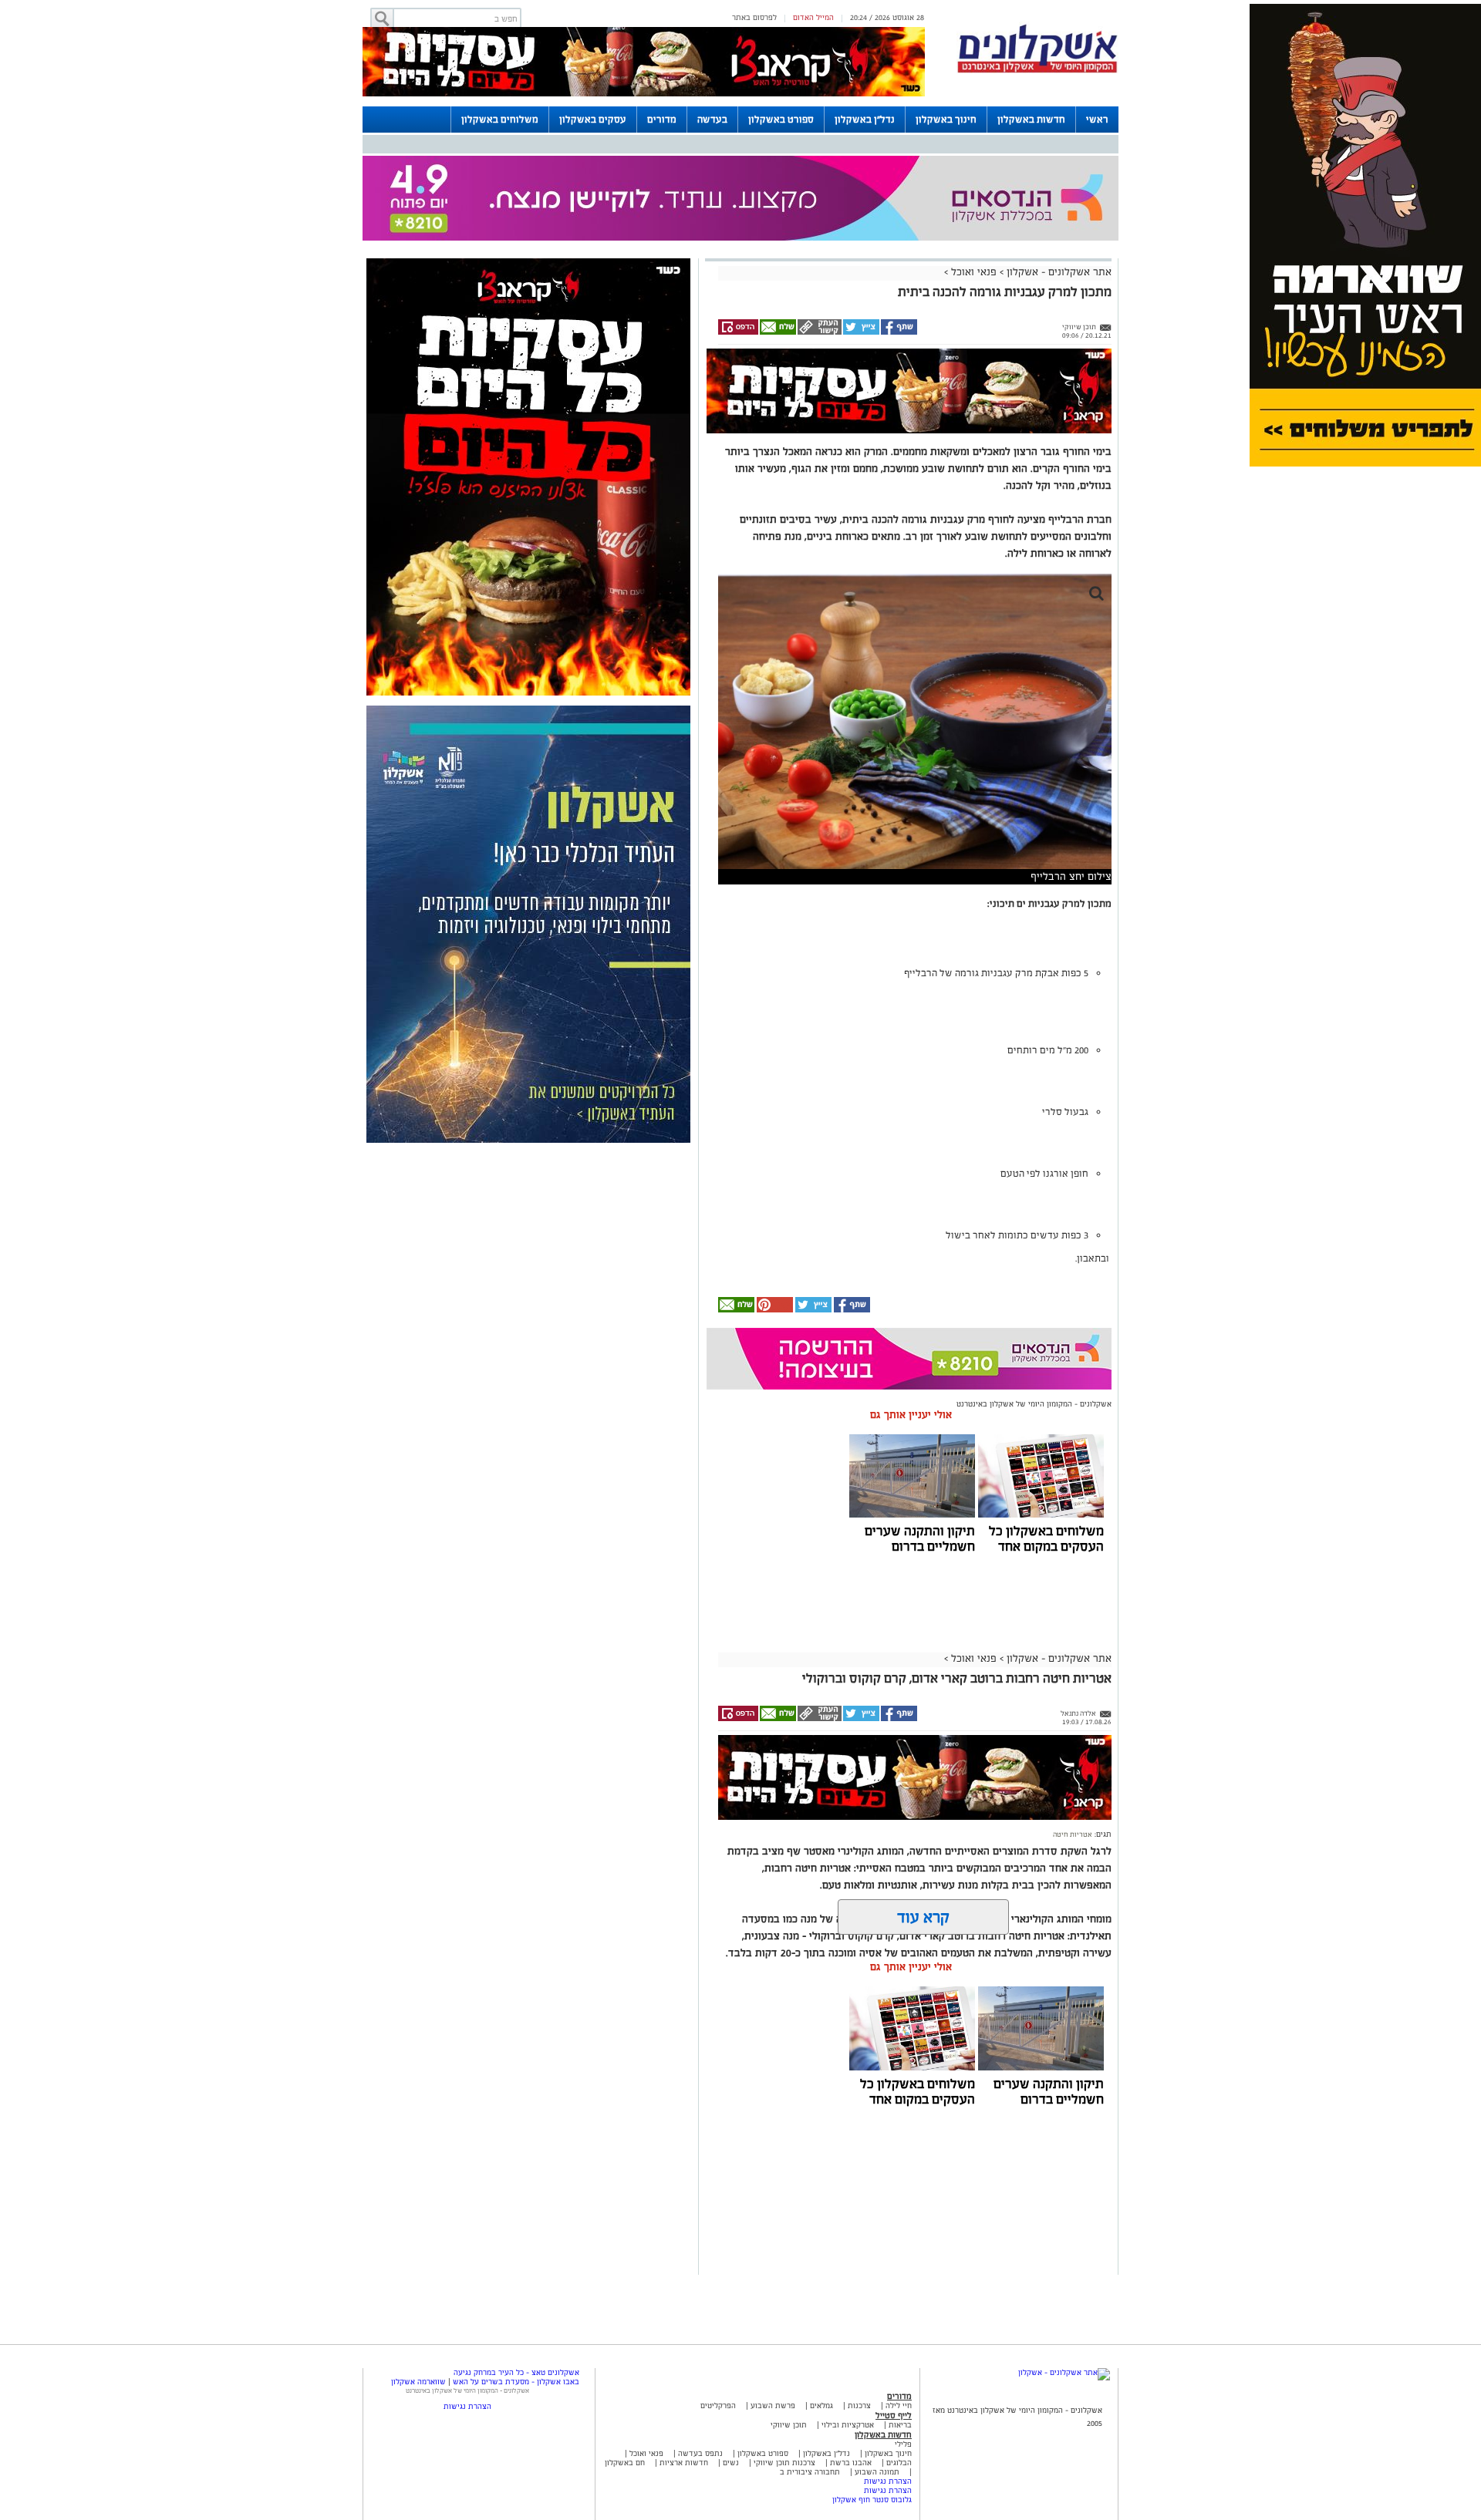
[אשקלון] (1037, 71)
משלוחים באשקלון (500, 120)
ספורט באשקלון (781, 120)
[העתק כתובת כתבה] (819, 332)
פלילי (903, 2444)
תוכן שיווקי (789, 2425)
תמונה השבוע (877, 2472)
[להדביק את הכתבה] (774, 1310)
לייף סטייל (894, 2415)
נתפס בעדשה (699, 2453)
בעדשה (712, 120)
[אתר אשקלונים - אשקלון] (1064, 2372)
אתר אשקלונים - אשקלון (1058, 272)
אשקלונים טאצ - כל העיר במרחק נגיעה (516, 2372)
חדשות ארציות (683, 2463)
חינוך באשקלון (946, 120)
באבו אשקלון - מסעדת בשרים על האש (516, 2382)
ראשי (1097, 120)
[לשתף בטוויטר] (860, 332)
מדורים (662, 120)
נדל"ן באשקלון (865, 120)
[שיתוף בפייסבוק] (898, 332)
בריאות (900, 2425)
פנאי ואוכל (974, 272)
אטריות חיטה (1073, 1834)
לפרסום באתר (754, 17)
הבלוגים (899, 2463)
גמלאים (821, 2405)
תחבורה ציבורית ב (810, 2472)
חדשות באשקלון (1031, 120)
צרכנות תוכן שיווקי (784, 2463)
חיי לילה (899, 2405)
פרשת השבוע (773, 2405)
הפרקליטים (718, 2405)
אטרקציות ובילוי (848, 2425)
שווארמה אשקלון (418, 2382)
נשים (731, 2463)
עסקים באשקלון (593, 120)
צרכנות (859, 2405)
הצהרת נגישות (888, 2481)
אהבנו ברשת (851, 2463)
